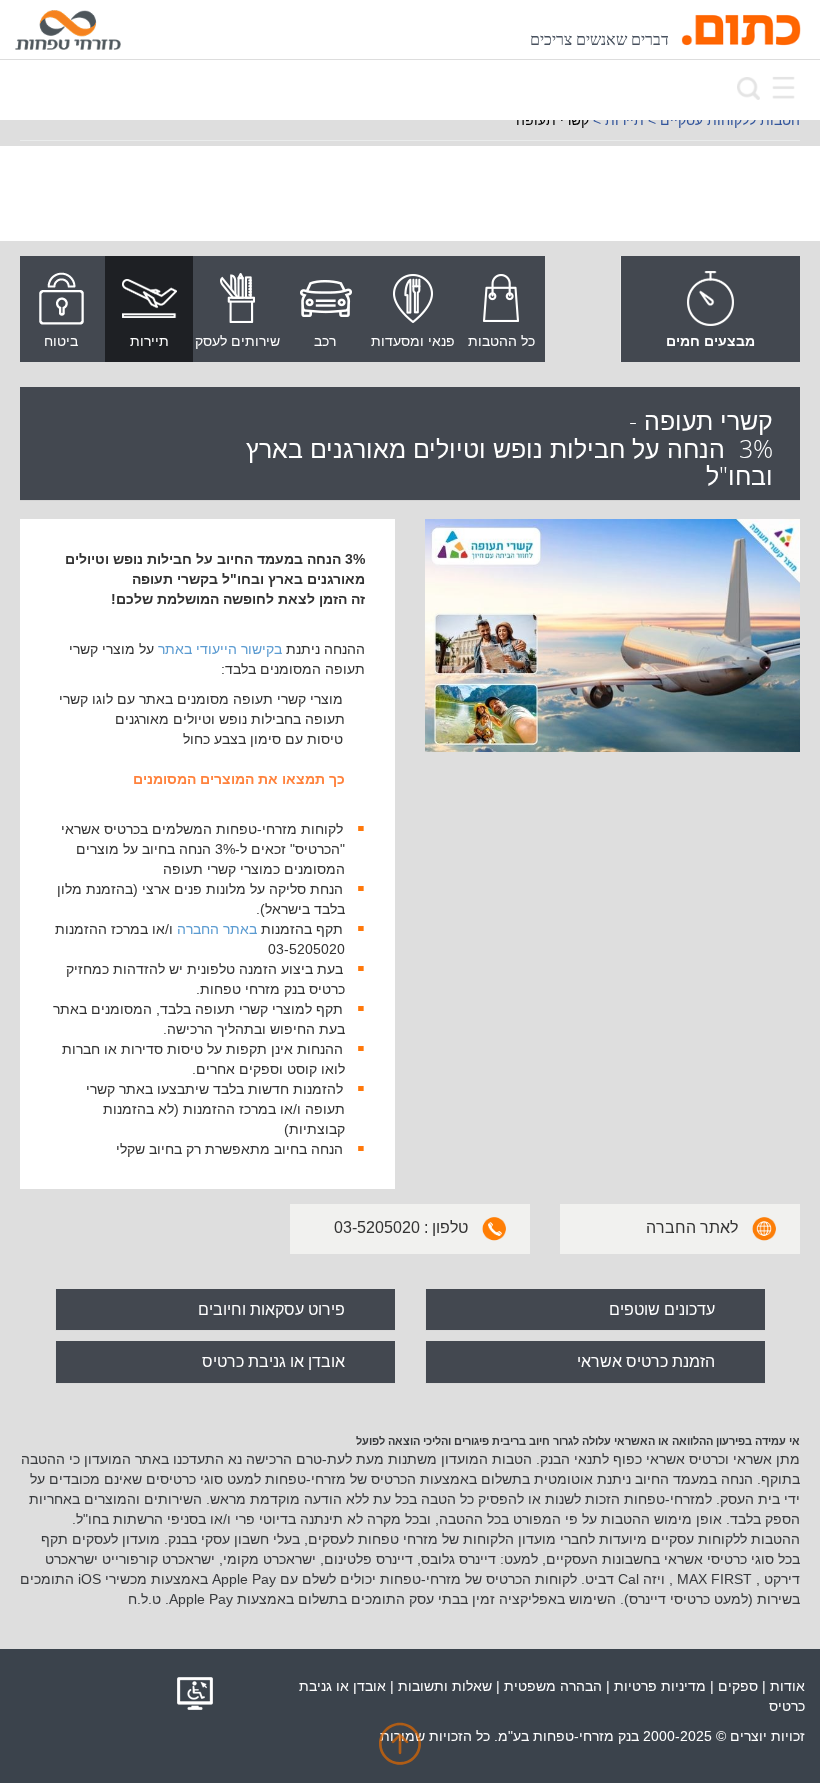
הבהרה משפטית (553, 1686)
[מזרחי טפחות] (68, 30)
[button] (400, 1752)
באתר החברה (217, 929)
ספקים (738, 1686)
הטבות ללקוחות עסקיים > (724, 120)
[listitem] (501, 311)
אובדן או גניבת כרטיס (273, 1361)
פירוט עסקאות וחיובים (271, 1309)
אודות (787, 1686)
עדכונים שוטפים (662, 1309)
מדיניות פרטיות (660, 1686)
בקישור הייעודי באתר (220, 649)
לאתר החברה (692, 1227)
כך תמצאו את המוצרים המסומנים (239, 779)
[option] (501, 309)
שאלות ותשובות (445, 1686)
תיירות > (618, 120)
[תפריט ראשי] (783, 87)
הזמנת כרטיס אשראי (646, 1361)
